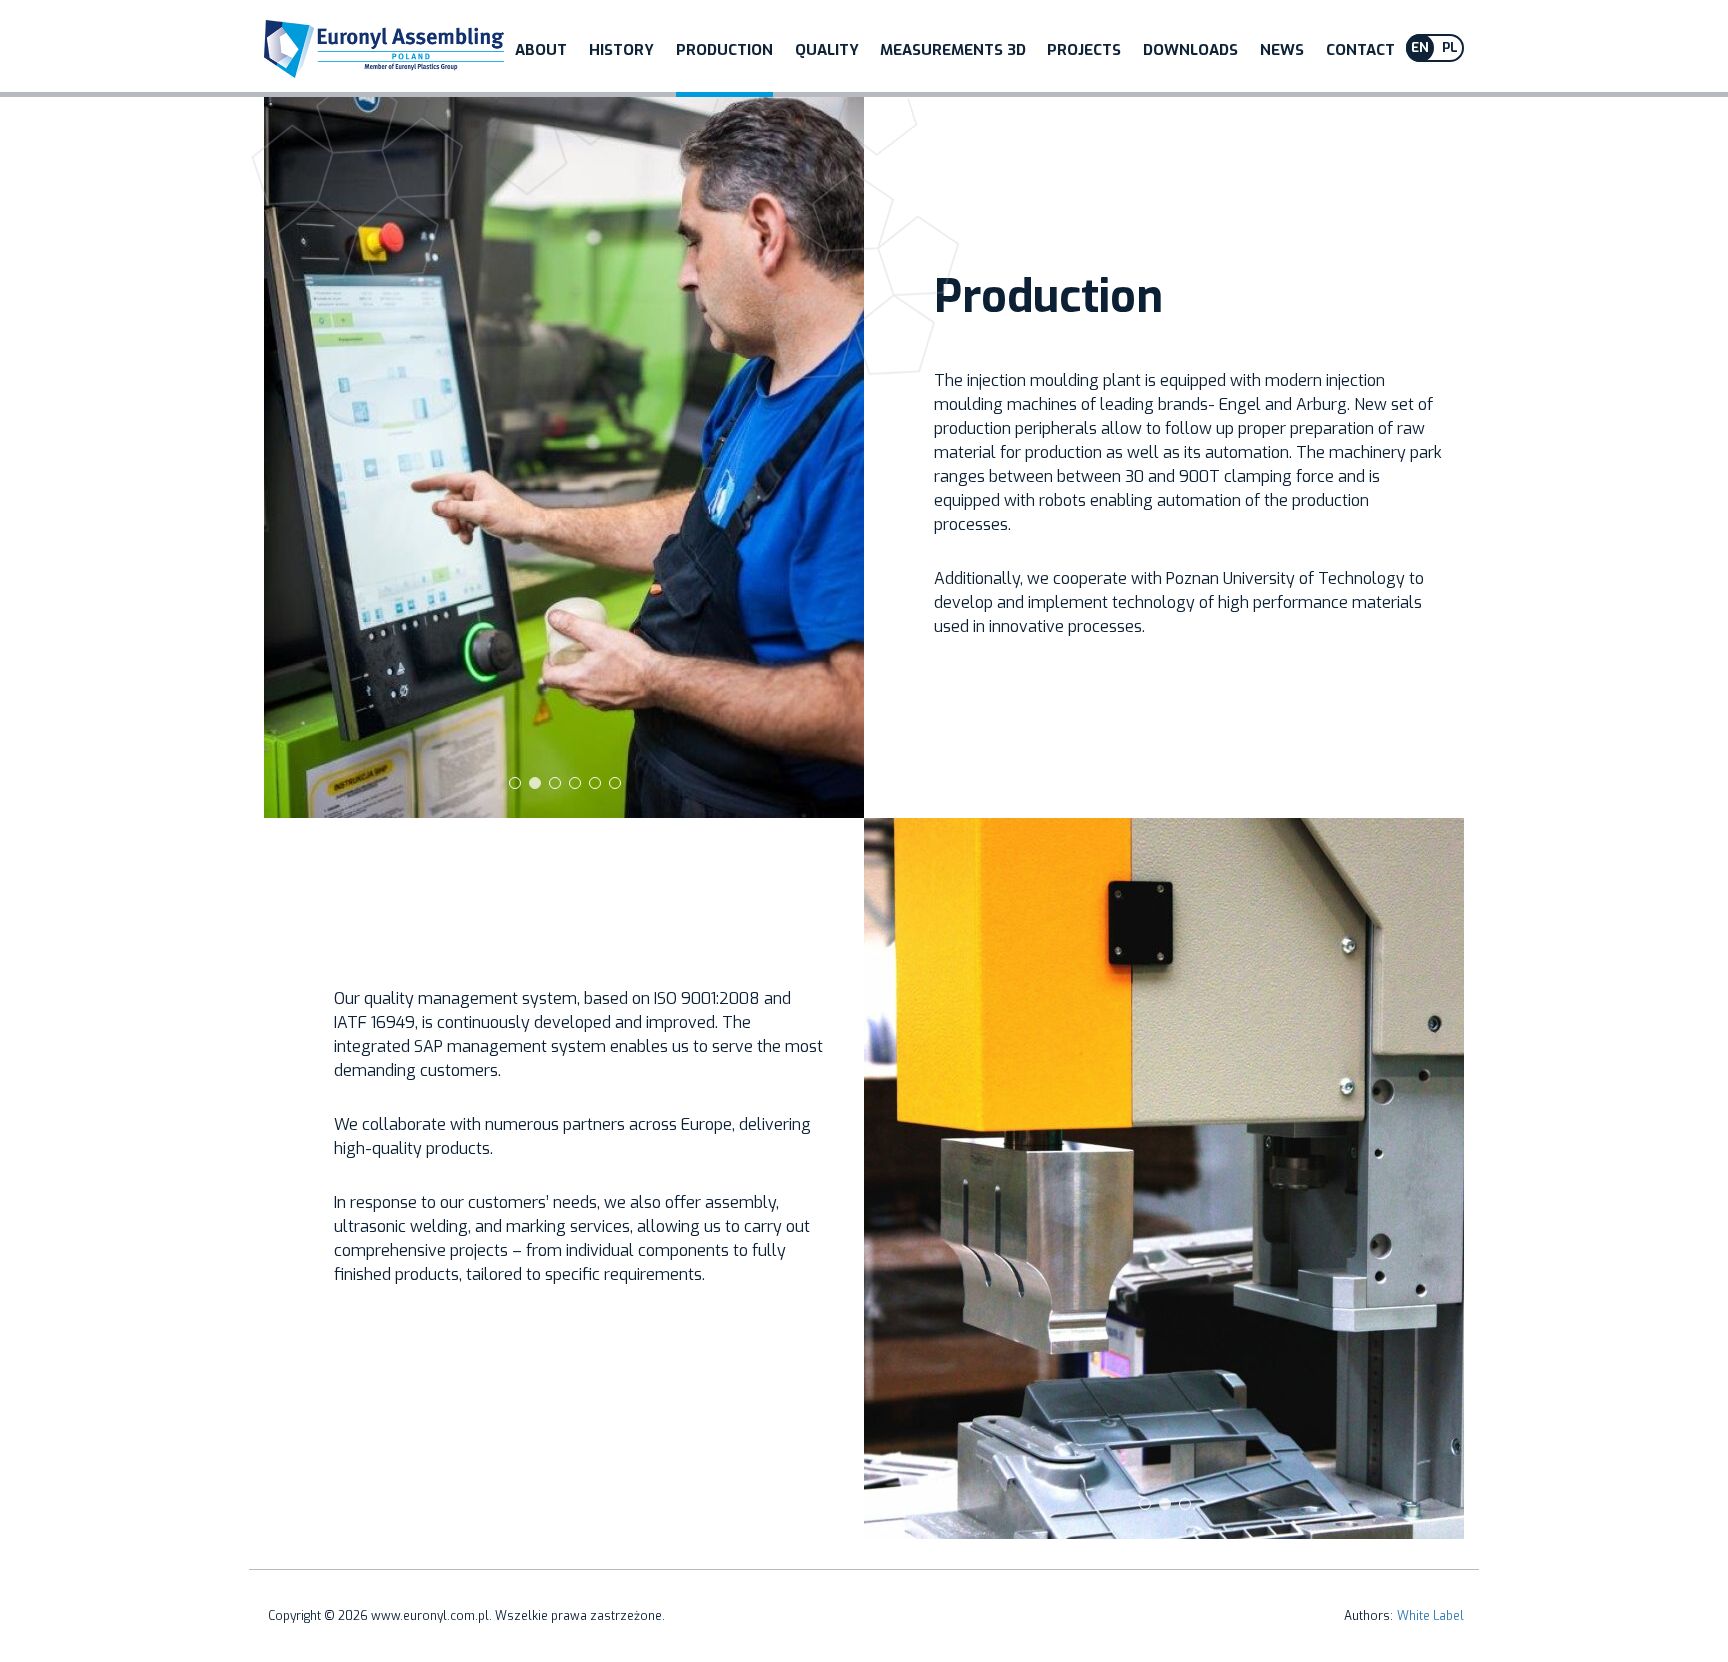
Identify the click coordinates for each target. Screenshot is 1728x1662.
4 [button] (574, 782)
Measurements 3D (953, 50)
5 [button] (594, 782)
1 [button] (514, 782)
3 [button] (554, 782)
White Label (1430, 1616)
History (621, 50)
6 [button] (614, 782)
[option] (564, 457)
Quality (827, 50)
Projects (1084, 50)
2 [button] (534, 782)
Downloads (1190, 50)
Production (724, 50)
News (1282, 50)
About (541, 50)
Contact (1360, 50)
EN (1420, 47)
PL (1450, 47)
